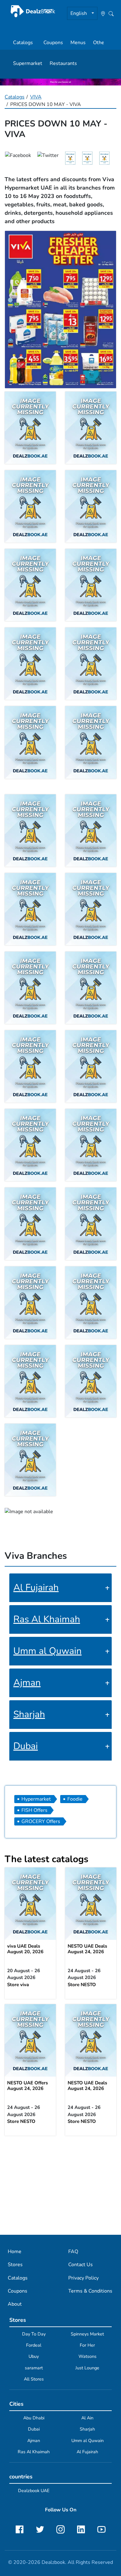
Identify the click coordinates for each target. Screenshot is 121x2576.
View (30, 1904)
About (15, 2304)
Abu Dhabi (34, 2418)
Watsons (87, 2356)
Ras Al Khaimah (47, 1619)
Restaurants (63, 63)
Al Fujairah (36, 1588)
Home (15, 2252)
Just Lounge (87, 2368)
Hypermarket (36, 1799)
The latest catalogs (47, 1859)
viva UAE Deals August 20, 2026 (25, 1949)
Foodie (75, 1799)
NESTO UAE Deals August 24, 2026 (87, 1949)
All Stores (34, 2379)
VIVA (36, 97)
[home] (33, 11)
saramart (34, 2368)
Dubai (26, 1746)
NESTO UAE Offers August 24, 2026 (27, 2086)
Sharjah (29, 1714)
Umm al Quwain (47, 1651)
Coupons (53, 43)
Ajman (27, 1683)
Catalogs (23, 43)
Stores (15, 2265)
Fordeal (34, 2345)
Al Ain (87, 2418)
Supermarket (28, 63)
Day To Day (34, 2334)
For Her (87, 2345)
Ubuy (34, 2356)
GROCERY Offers (41, 1821)
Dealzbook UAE (34, 2491)
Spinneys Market (87, 2334)
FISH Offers (34, 1810)
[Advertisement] (60, 2185)
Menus (78, 43)
